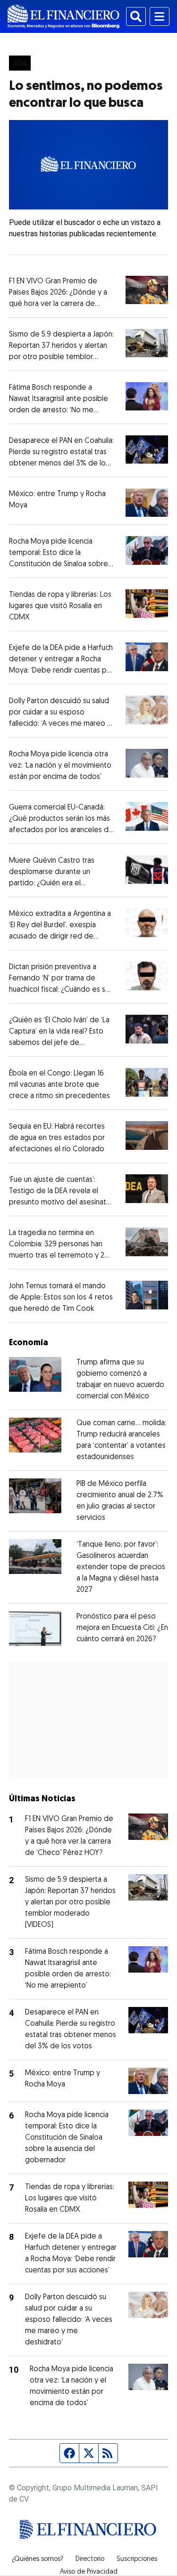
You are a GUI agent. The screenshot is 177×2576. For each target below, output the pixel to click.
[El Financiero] (63, 16)
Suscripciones (137, 2560)
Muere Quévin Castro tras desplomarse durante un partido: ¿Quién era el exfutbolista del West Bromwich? (52, 883)
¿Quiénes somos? (38, 2560)
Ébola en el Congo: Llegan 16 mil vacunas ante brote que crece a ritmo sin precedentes (59, 1085)
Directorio (90, 2560)
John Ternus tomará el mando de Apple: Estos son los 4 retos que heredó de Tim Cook (61, 1298)
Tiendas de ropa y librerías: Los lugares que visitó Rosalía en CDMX (60, 606)
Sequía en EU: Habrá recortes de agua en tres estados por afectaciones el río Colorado (57, 1138)
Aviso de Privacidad (89, 2572)
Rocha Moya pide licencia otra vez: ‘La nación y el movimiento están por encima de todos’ (60, 766)
